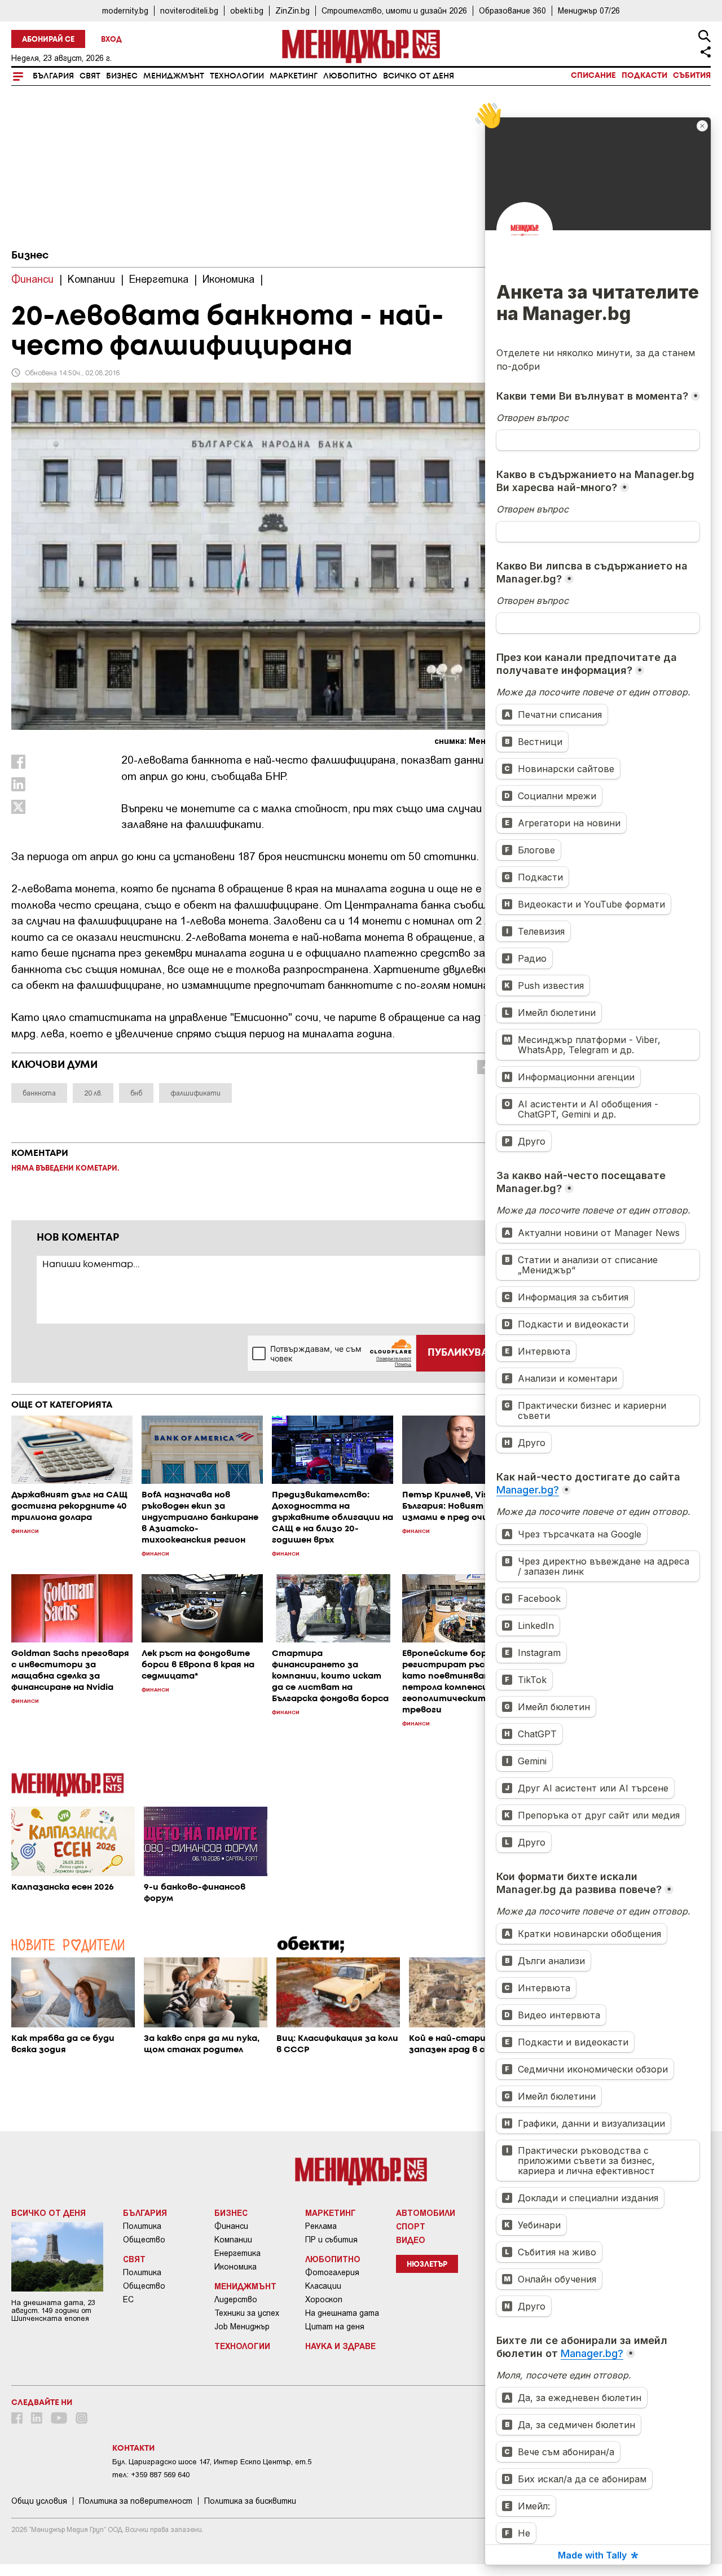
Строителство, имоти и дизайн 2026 (394, 10)
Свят (90, 76)
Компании (233, 2240)
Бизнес (122, 76)
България (53, 76)
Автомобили (426, 2213)
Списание (593, 76)
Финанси (231, 2226)
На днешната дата (342, 2313)
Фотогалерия (332, 2272)
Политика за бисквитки (250, 2501)
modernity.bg (125, 10)
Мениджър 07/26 (589, 10)
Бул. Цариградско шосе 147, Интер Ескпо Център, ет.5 (212, 2462)
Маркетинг (294, 76)
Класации (323, 2286)
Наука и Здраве (340, 2346)
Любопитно (350, 76)
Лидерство (236, 2299)
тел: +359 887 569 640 (151, 2475)
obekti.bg (247, 10)
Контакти (133, 2448)
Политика (142, 2226)
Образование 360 (512, 10)
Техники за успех (247, 2313)
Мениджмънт (174, 76)
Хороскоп (324, 2299)
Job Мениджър (242, 2327)
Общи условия (39, 2501)
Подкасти (644, 76)
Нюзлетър (427, 2265)
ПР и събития (331, 2240)
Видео (411, 2240)
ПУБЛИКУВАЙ (462, 1353)
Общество (144, 2240)
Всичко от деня (419, 76)
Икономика (235, 2267)
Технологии (237, 76)
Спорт (411, 2226)
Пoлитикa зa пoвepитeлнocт (136, 2501)
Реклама (321, 2226)
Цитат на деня (335, 2327)
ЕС (128, 2299)
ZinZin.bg (292, 10)
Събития (692, 76)
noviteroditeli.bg (189, 10)
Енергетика (237, 2253)
